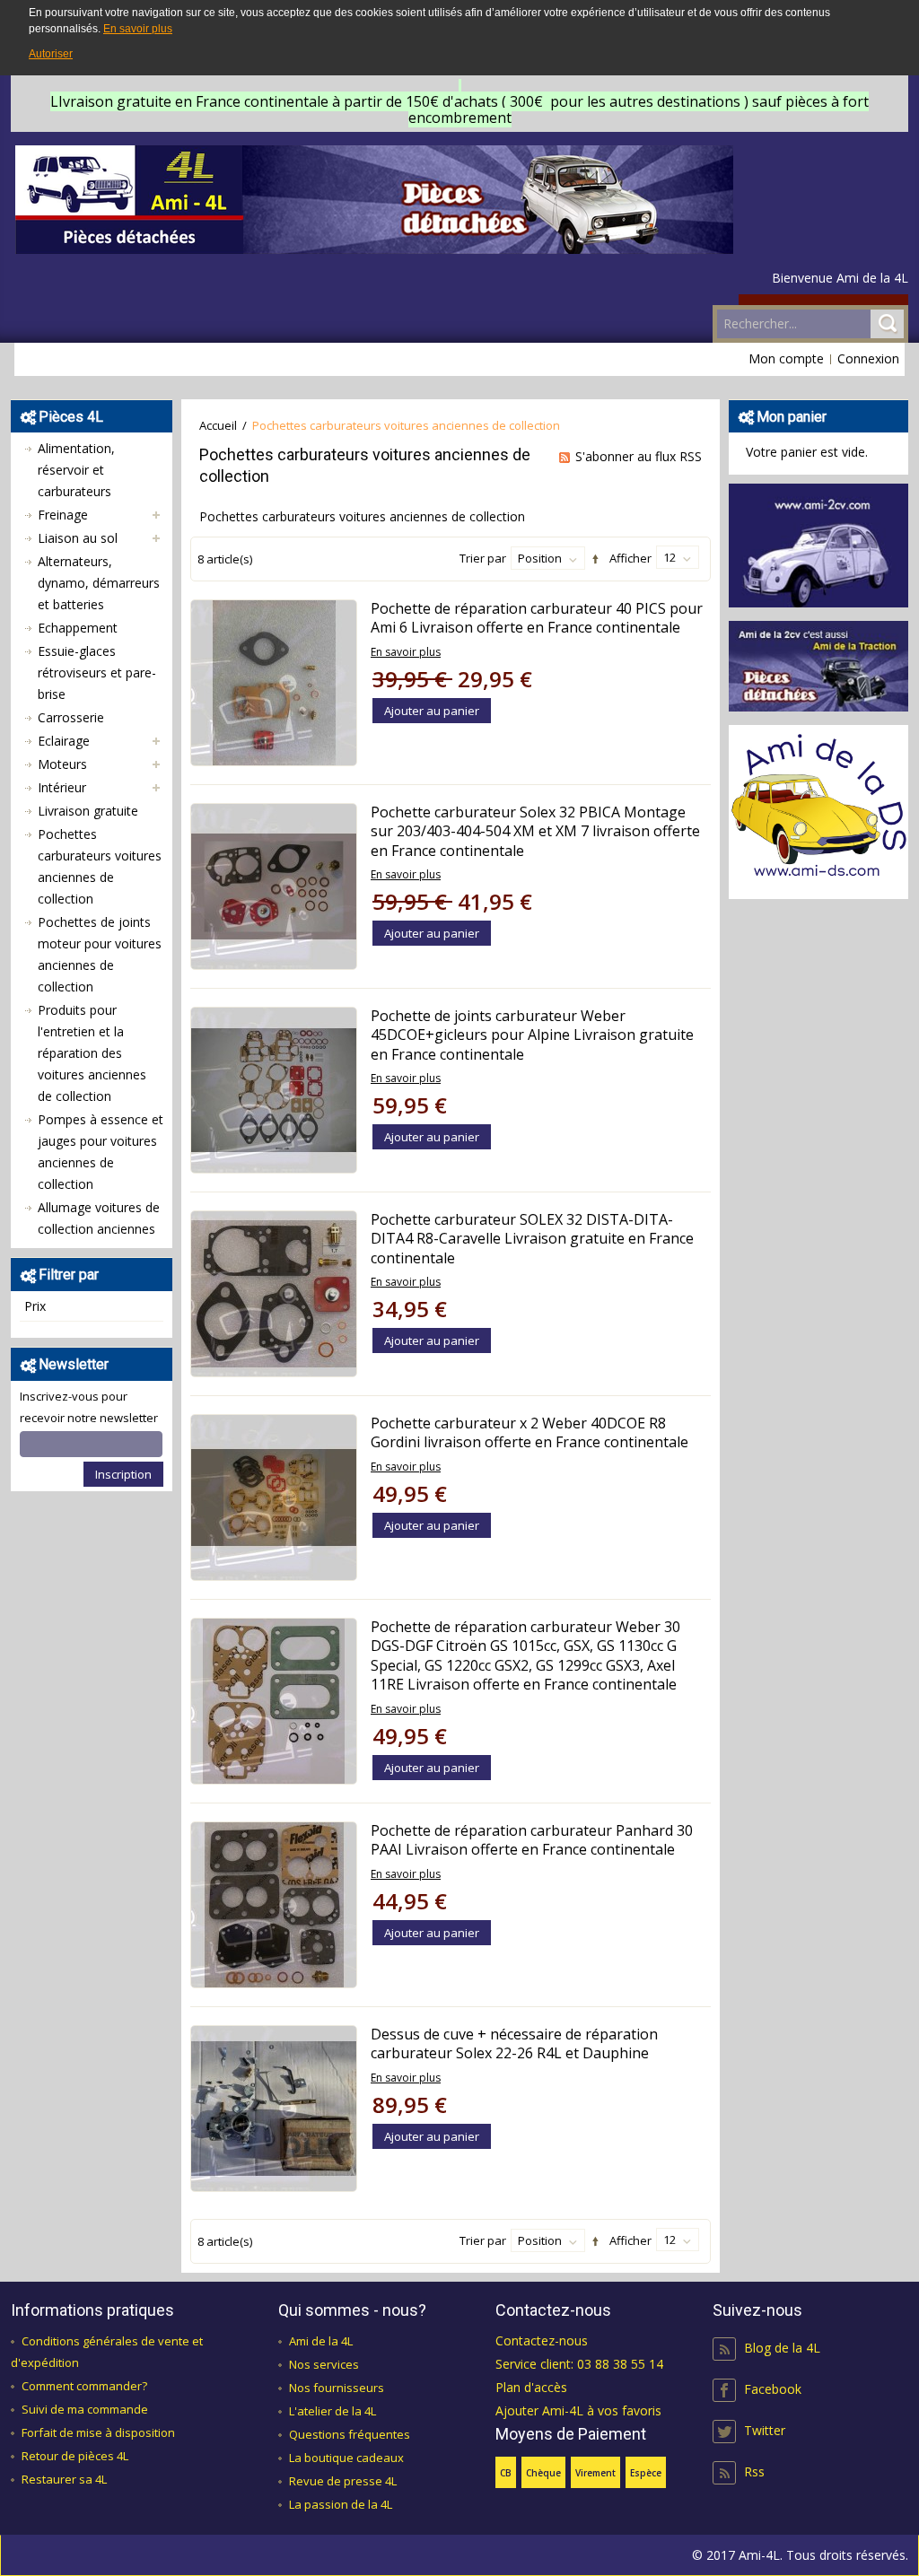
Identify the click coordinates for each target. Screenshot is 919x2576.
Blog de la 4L (782, 2348)
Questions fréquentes (350, 2434)
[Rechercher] (887, 324)
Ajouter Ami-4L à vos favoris (578, 2410)
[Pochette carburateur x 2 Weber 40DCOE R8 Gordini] (274, 1498)
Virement (595, 2473)
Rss (754, 2471)
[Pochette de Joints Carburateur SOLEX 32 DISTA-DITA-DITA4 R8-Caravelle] (274, 1294)
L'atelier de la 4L (333, 2411)
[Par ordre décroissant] (593, 559)
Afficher (630, 558)
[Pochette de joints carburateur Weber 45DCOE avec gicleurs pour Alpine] (274, 1090)
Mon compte (786, 358)
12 (670, 557)
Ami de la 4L (321, 2341)
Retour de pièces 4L (75, 2456)
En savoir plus (138, 29)
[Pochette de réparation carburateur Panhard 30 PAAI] (274, 1905)
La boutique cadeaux (346, 2458)
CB (506, 2473)
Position (540, 558)
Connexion (868, 358)
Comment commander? (84, 2386)
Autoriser (51, 54)
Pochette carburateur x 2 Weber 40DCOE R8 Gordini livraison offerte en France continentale (530, 1433)
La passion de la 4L (341, 2504)
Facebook (773, 2389)
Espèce (646, 2473)
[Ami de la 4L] (374, 200)
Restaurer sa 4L (64, 2479)
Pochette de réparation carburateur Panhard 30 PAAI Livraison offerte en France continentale (532, 1840)
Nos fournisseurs (337, 2388)
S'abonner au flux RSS (639, 457)
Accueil (218, 425)
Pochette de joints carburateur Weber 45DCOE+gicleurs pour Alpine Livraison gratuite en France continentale (532, 1035)
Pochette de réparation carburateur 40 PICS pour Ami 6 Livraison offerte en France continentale (537, 618)
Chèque (543, 2473)
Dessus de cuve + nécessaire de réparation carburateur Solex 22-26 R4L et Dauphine (514, 2044)
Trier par (483, 558)
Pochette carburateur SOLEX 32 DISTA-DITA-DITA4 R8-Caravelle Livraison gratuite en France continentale (532, 1239)
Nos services (324, 2364)
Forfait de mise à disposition (98, 2432)
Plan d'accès (531, 2387)
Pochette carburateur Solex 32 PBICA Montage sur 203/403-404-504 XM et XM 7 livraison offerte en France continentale (535, 831)
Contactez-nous (542, 2340)
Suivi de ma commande (85, 2409)
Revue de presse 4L (343, 2481)
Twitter (765, 2430)
